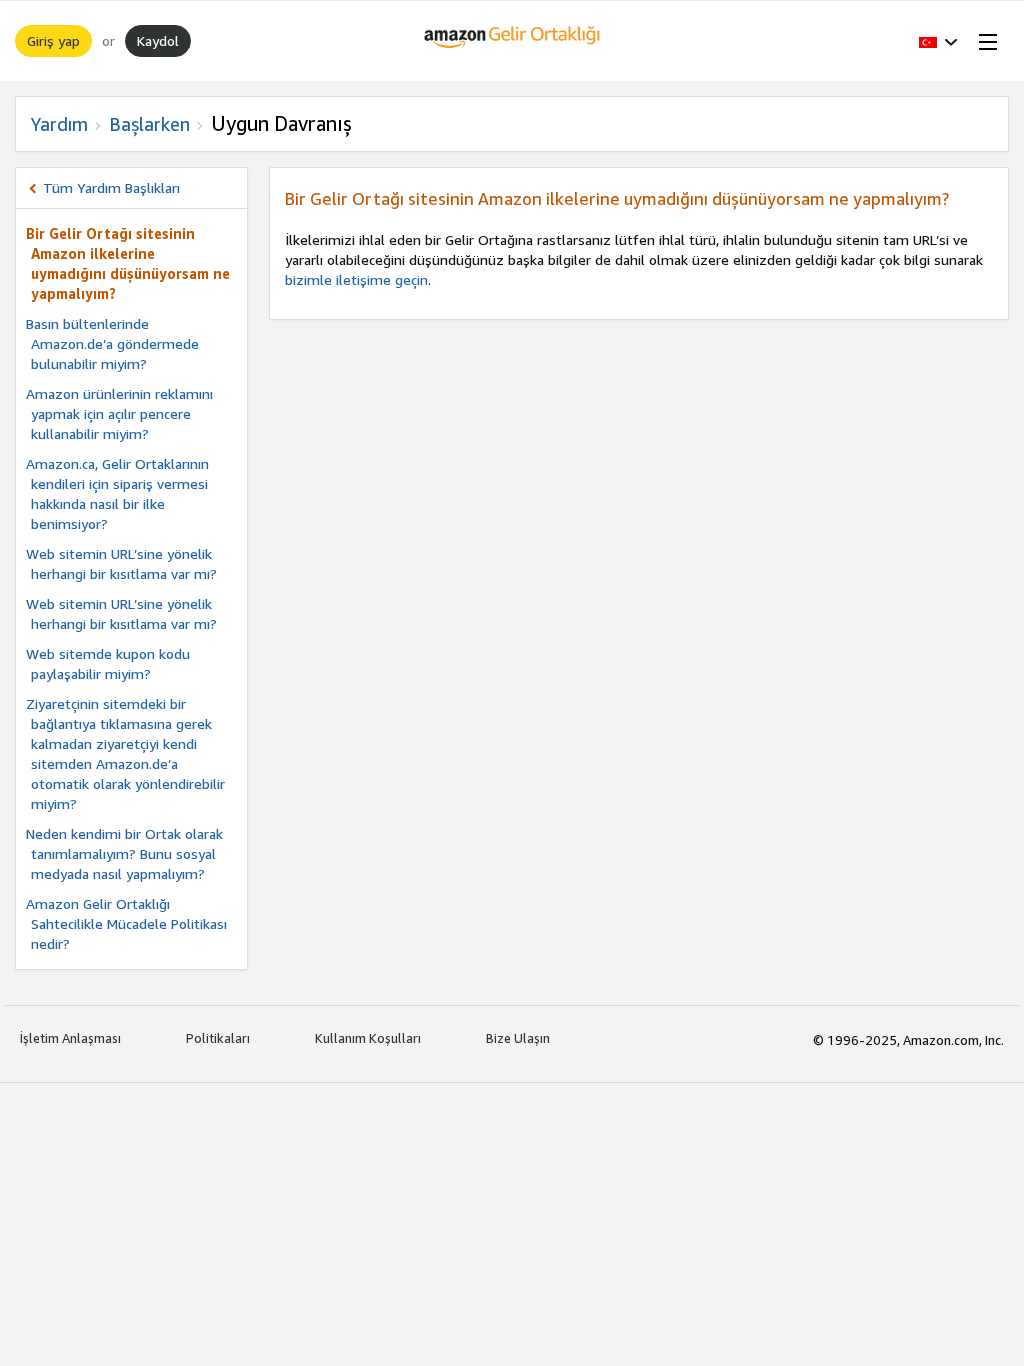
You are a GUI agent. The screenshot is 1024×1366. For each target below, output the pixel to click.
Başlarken (149, 124)
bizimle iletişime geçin (356, 279)
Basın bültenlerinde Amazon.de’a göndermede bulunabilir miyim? (112, 343)
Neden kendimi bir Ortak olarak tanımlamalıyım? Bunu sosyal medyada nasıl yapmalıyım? (124, 853)
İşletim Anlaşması (70, 1038)
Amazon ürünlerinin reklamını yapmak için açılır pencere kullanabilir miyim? (119, 413)
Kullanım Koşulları (368, 1038)
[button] (938, 41)
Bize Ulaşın (518, 1038)
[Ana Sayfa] (512, 41)
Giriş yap (53, 40)
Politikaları (218, 1038)
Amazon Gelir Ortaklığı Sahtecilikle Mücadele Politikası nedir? (126, 923)
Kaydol (158, 40)
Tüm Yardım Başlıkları (111, 187)
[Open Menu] (984, 41)
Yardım (59, 124)
